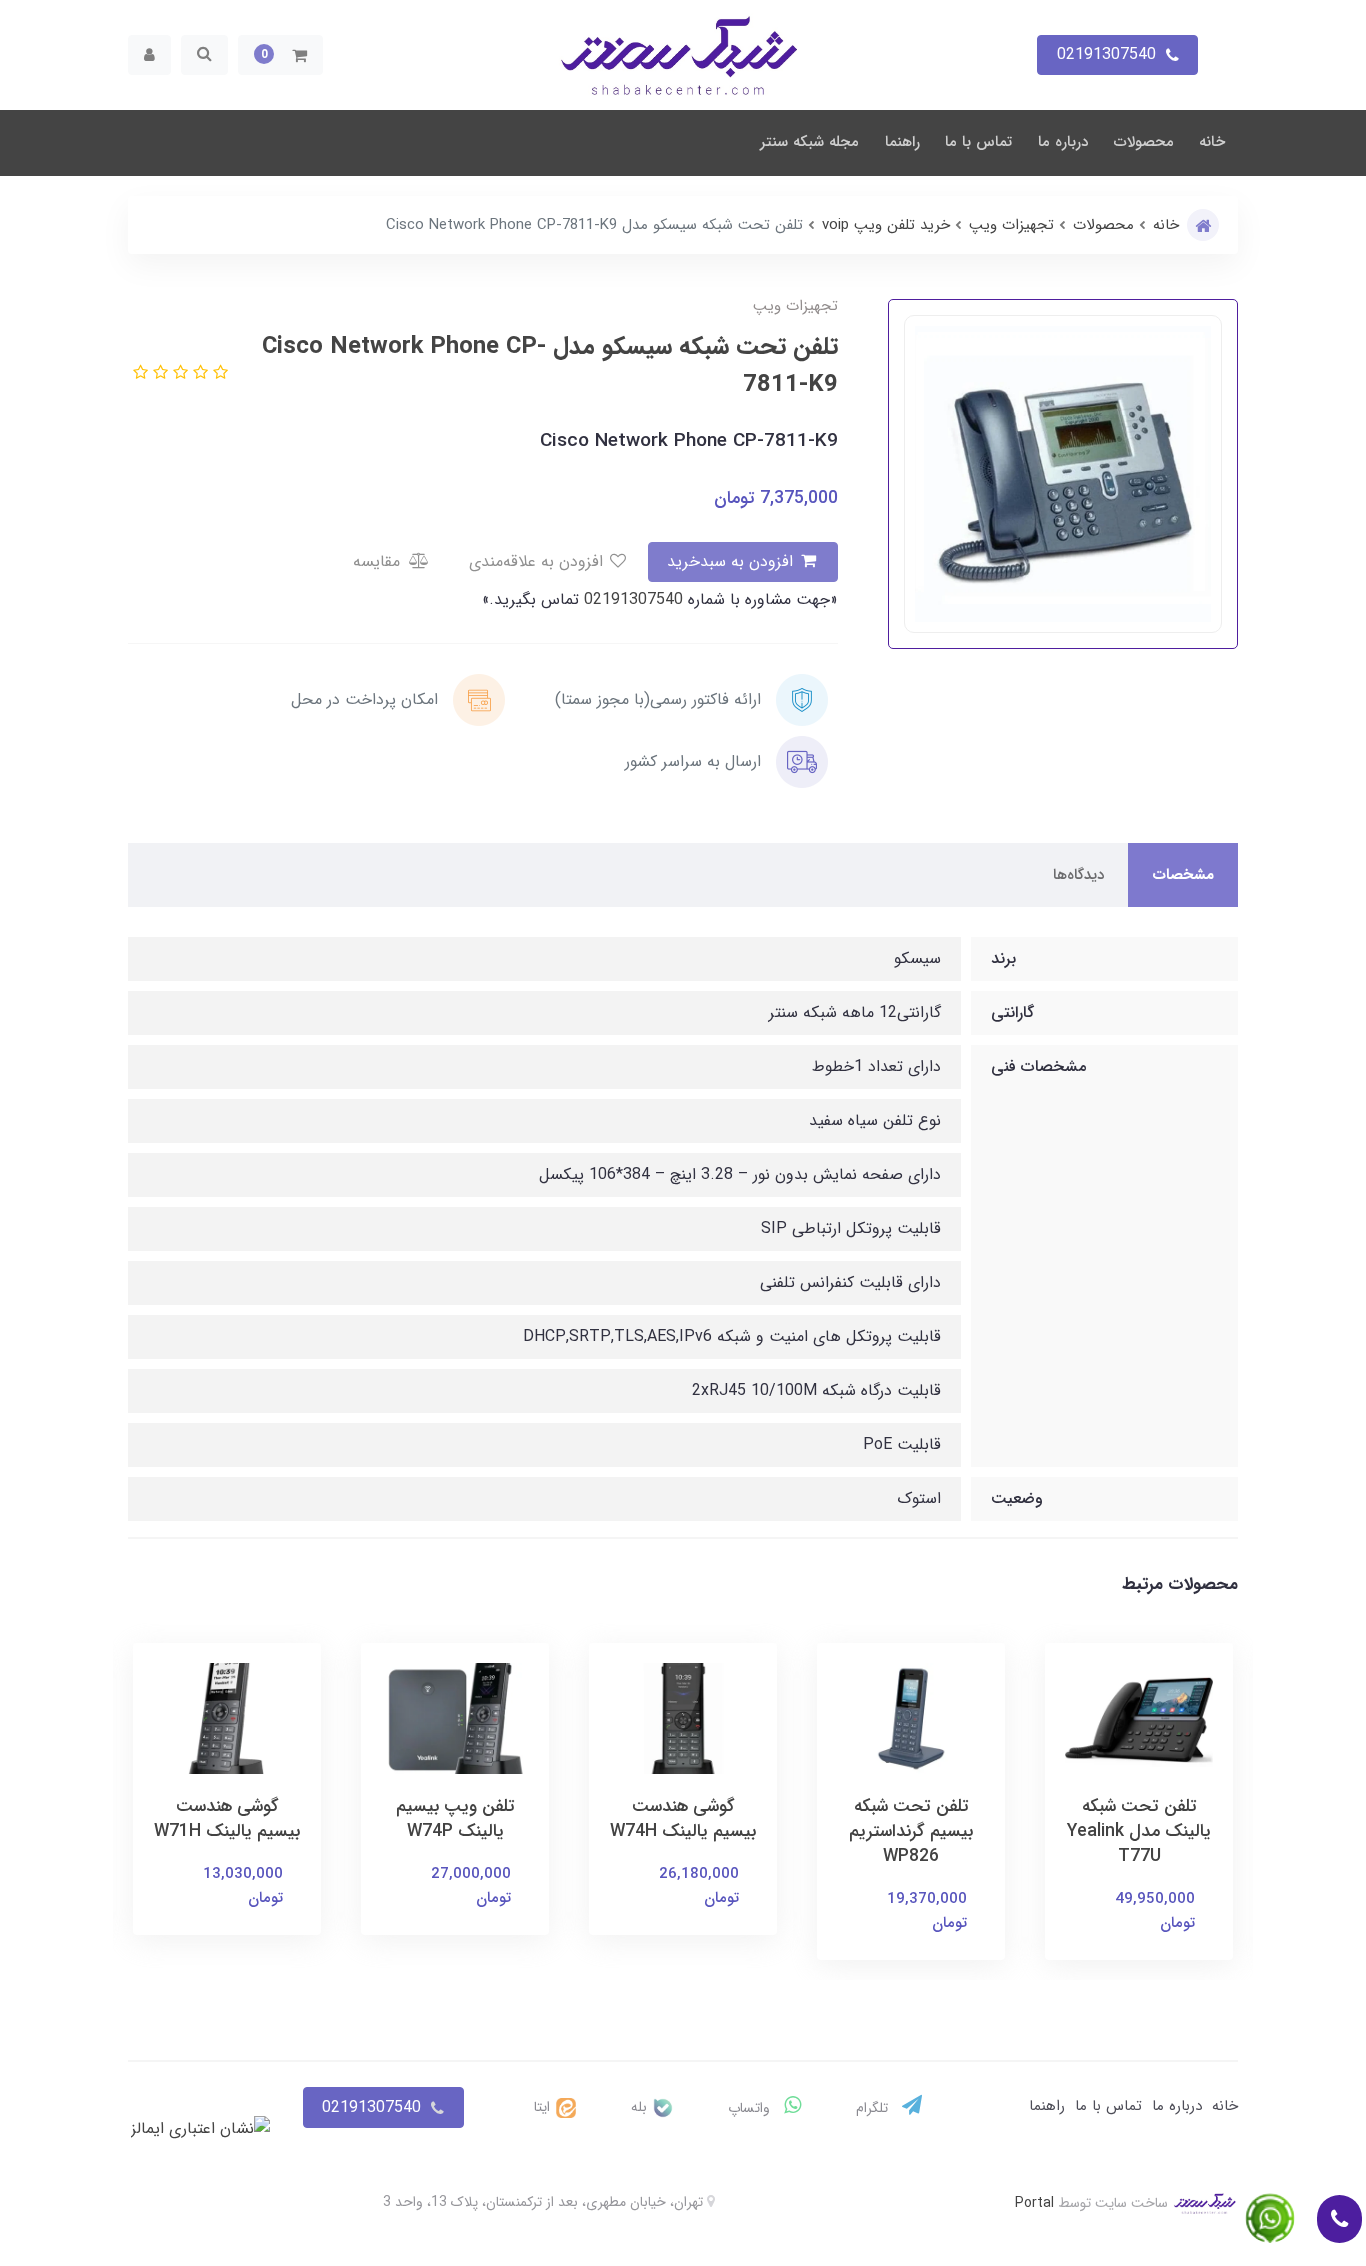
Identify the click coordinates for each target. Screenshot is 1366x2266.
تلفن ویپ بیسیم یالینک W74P (455, 1819)
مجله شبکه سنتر (809, 142)
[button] (280, 55)
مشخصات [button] (1183, 875)
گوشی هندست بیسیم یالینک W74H (683, 1819)
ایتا (544, 2107)
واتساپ (751, 2108)
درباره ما (1063, 142)
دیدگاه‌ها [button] (1078, 875)
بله (641, 2107)
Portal (1034, 2203)
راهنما (902, 142)
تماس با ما (978, 142)
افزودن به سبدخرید (732, 561)
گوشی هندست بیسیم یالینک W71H (227, 1819)
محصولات (1144, 142)
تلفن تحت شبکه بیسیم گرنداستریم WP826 (911, 1831)
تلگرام (874, 2108)
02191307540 (631, 599)
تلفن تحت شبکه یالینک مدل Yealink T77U (1139, 1831)
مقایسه (379, 561)
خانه (1212, 142)
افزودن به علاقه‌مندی (538, 561)
